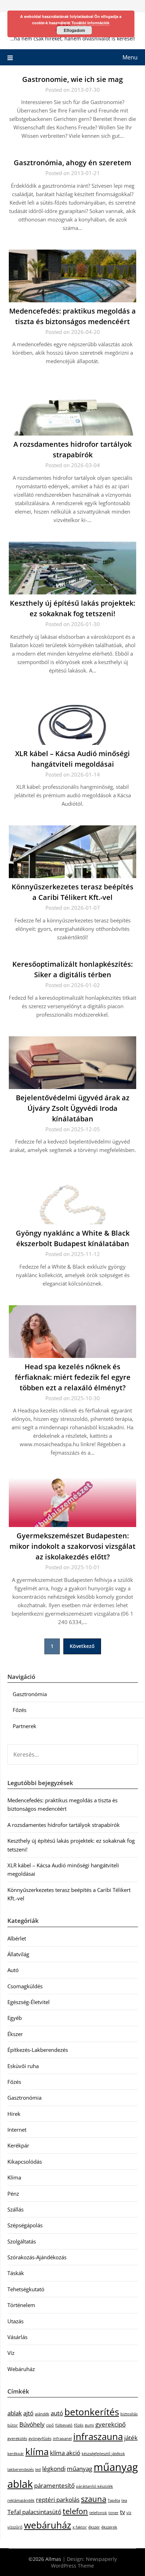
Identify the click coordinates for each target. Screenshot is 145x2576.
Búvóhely (32, 2424)
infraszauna (98, 2436)
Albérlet (17, 1938)
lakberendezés (21, 2469)
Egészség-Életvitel (29, 2002)
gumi (89, 2425)
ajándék (42, 2414)
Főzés (20, 1710)
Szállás (15, 2209)
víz (129, 2513)
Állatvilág (18, 1954)
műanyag (80, 2469)
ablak (15, 2413)
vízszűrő (15, 2527)
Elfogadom (74, 30)
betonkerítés (92, 2412)
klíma (37, 2452)
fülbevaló (64, 2425)
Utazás (15, 2321)
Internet (17, 2130)
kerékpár (16, 2454)
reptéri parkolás (58, 2500)
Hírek (14, 2114)
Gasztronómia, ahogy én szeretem (72, 163)
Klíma (14, 2177)
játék (131, 2438)
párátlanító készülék (94, 2486)
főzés (79, 2425)
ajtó (28, 2413)
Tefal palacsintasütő (34, 2512)
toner (114, 2513)
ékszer (94, 2527)
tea (124, 2500)
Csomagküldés (25, 1986)
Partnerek (24, 1726)
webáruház (48, 2525)
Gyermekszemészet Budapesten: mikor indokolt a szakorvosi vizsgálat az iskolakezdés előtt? (72, 1546)
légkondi (54, 2469)
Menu (130, 57)
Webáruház (21, 2369)
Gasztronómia (30, 1694)
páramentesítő (54, 2485)
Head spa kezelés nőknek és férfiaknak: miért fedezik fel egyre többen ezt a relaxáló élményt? (73, 1377)
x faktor (80, 2527)
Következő (82, 1646)
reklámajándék (21, 2500)
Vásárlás (17, 2337)
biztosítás (129, 2414)
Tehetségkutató (26, 2289)
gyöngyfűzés (40, 2439)
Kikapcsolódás (25, 2162)
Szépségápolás (25, 2225)
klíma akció (65, 2453)
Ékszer (15, 2034)
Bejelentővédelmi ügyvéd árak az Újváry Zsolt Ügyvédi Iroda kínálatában (73, 1108)
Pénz (13, 2194)
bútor (13, 2425)
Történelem (21, 2305)
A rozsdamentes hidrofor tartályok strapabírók (64, 1825)
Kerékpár (18, 2145)
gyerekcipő (111, 2424)
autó (57, 2413)
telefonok (98, 2513)
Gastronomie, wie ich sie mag (72, 79)
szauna (94, 2499)
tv (122, 2512)
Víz (11, 2353)
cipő (50, 2425)
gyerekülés (17, 2439)
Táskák (16, 2273)
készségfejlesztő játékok (103, 2454)
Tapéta (114, 2500)
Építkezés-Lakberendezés (38, 2050)
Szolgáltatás (22, 2241)
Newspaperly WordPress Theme (84, 2562)
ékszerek (109, 2527)
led (38, 2469)
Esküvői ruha (23, 2066)
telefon (75, 2511)
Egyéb (15, 2018)
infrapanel (62, 2439)
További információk (90, 23)
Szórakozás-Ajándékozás (37, 2257)
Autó (13, 1970)
